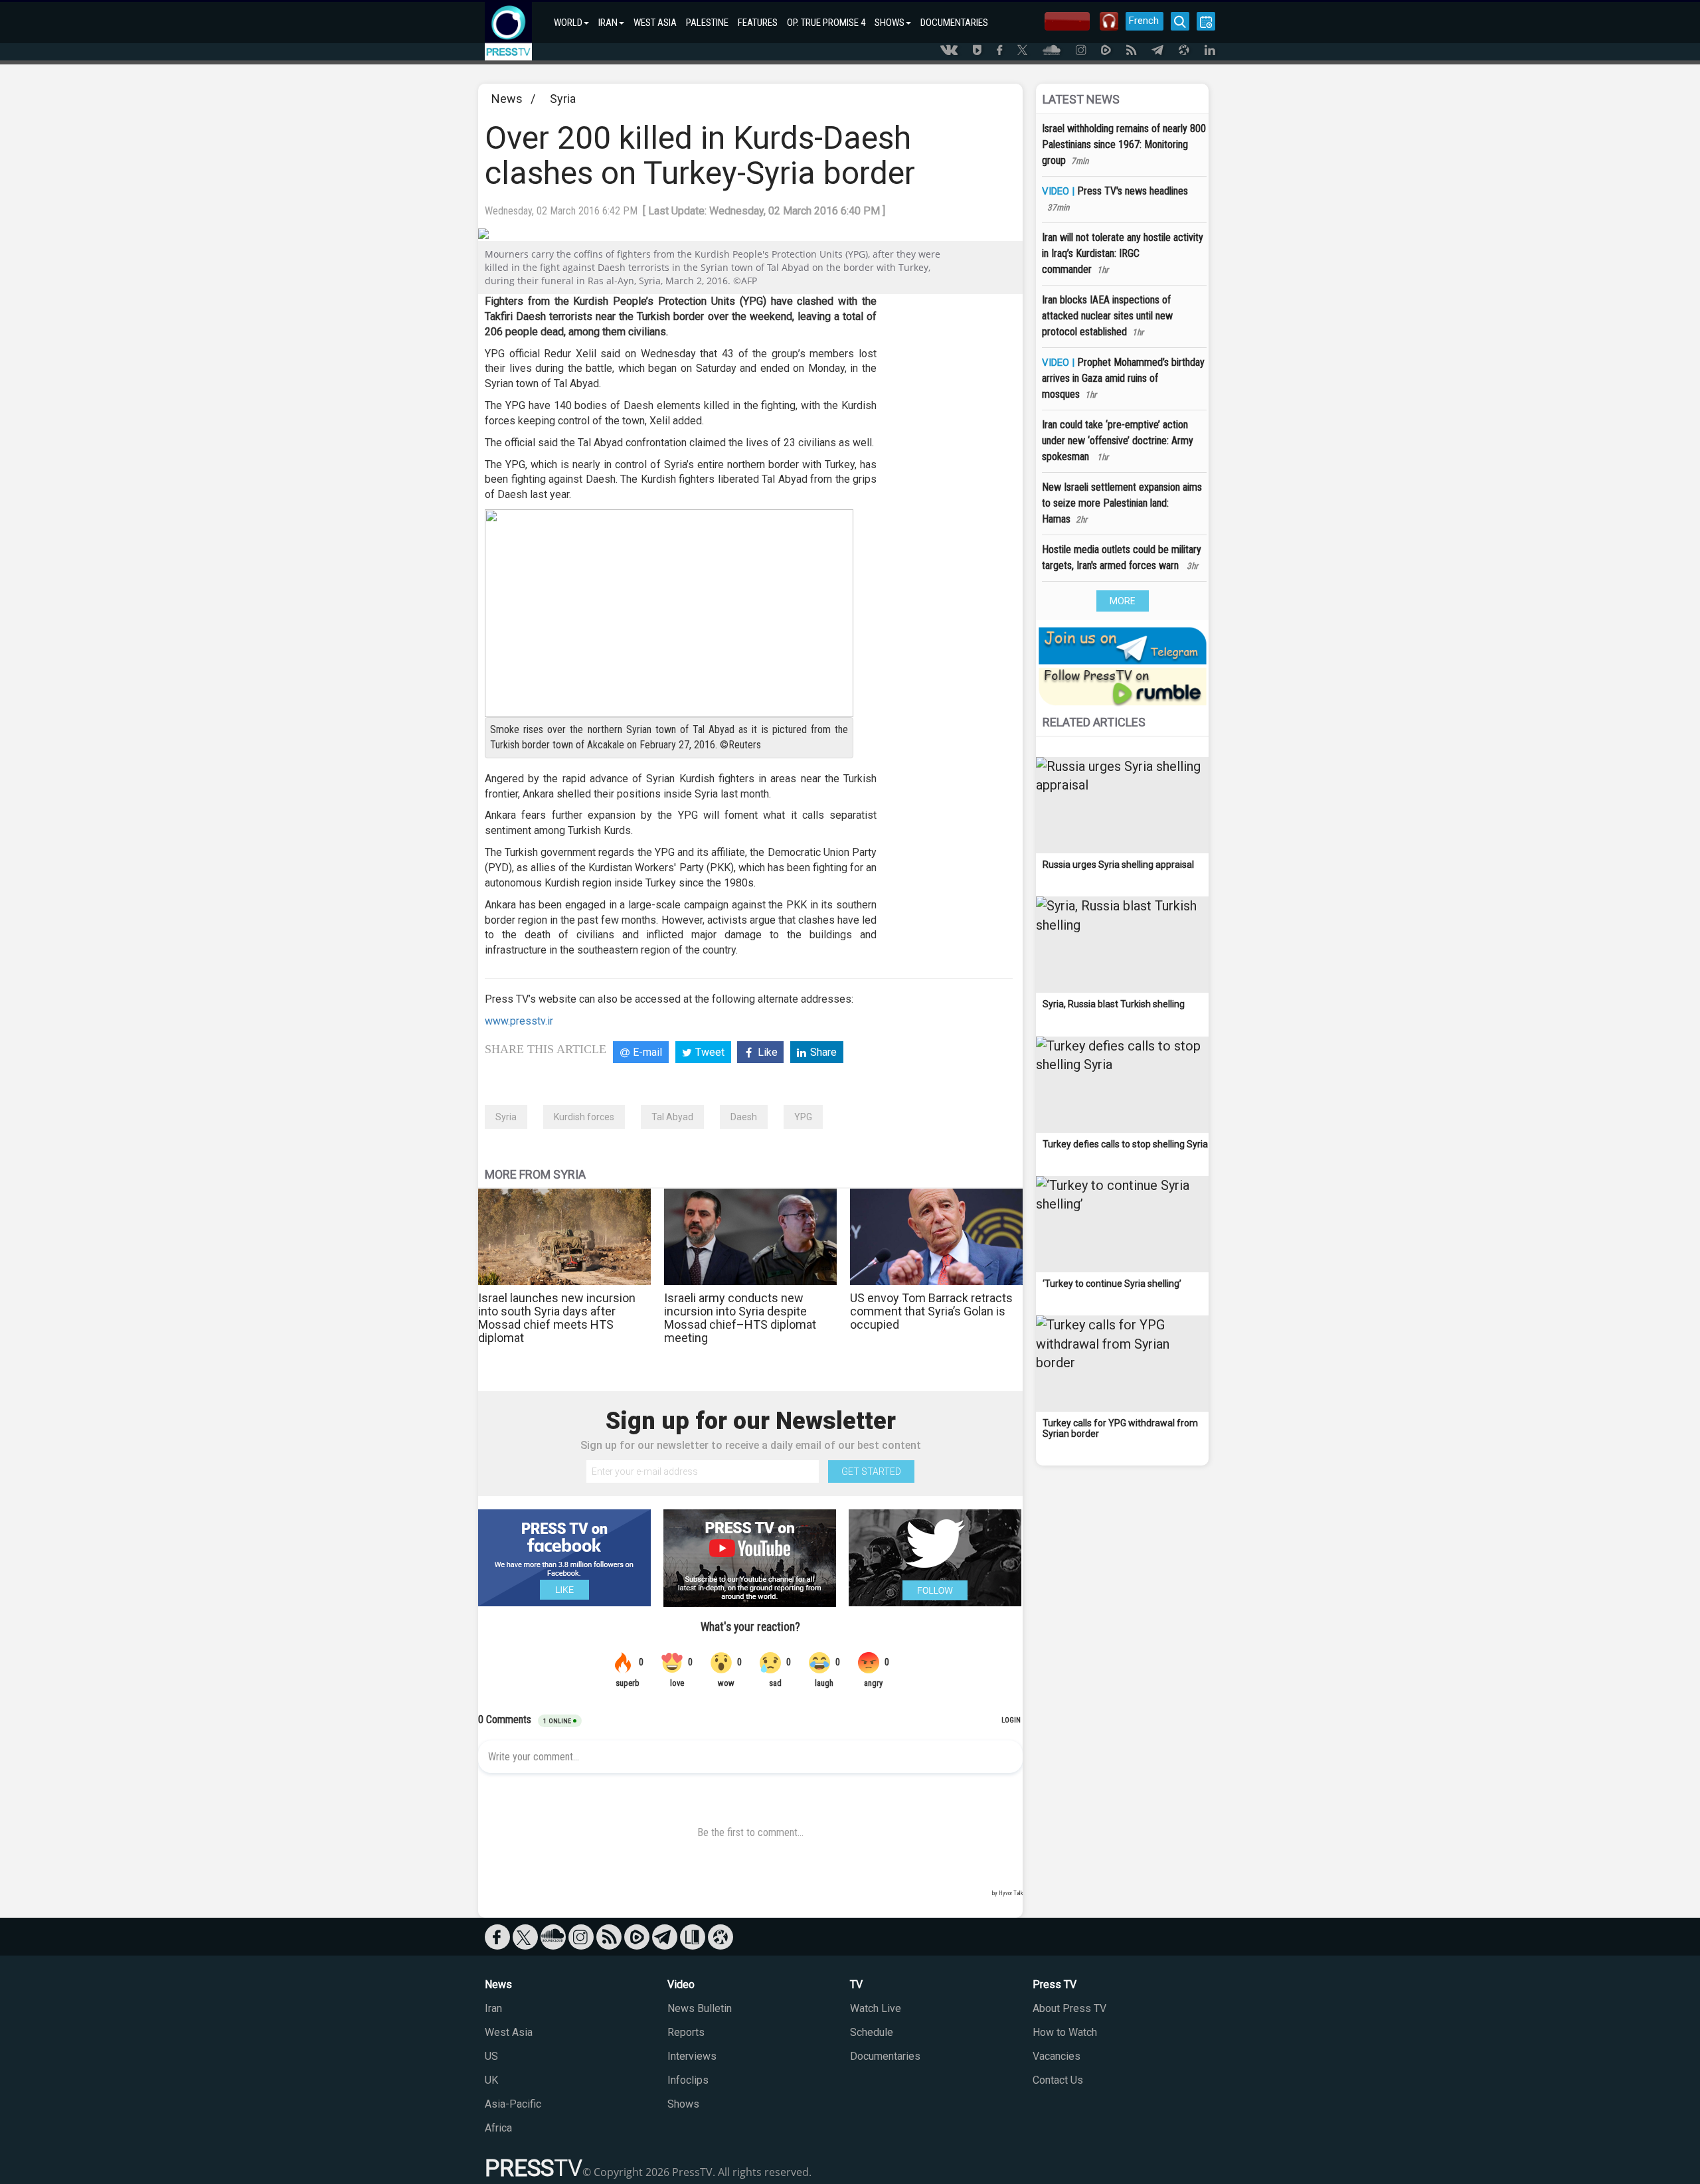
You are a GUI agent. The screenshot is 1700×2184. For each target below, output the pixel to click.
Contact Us (1058, 2080)
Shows (683, 2104)
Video (681, 1984)
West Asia (509, 2032)
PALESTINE (707, 23)
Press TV (1055, 1984)
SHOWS (890, 23)
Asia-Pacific (513, 2104)
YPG (803, 1117)
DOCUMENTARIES (954, 23)
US (491, 2056)
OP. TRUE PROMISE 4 (826, 23)
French (1144, 21)
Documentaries (885, 2056)
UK (491, 2080)
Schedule (872, 2032)
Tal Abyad (672, 1117)
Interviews (692, 2056)
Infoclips (688, 2080)
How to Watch (1065, 2032)
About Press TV (1069, 2008)
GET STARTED (871, 1471)
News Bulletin (700, 2008)
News (507, 99)
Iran (493, 2008)
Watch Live (876, 2008)
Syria (563, 99)
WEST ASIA (655, 23)
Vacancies (1057, 2056)
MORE (1123, 601)
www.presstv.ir (519, 1021)
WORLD (568, 23)
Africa (498, 2128)
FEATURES (758, 23)
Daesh (744, 1117)
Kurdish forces (584, 1117)
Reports (686, 2032)
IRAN (608, 23)
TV (856, 1984)
